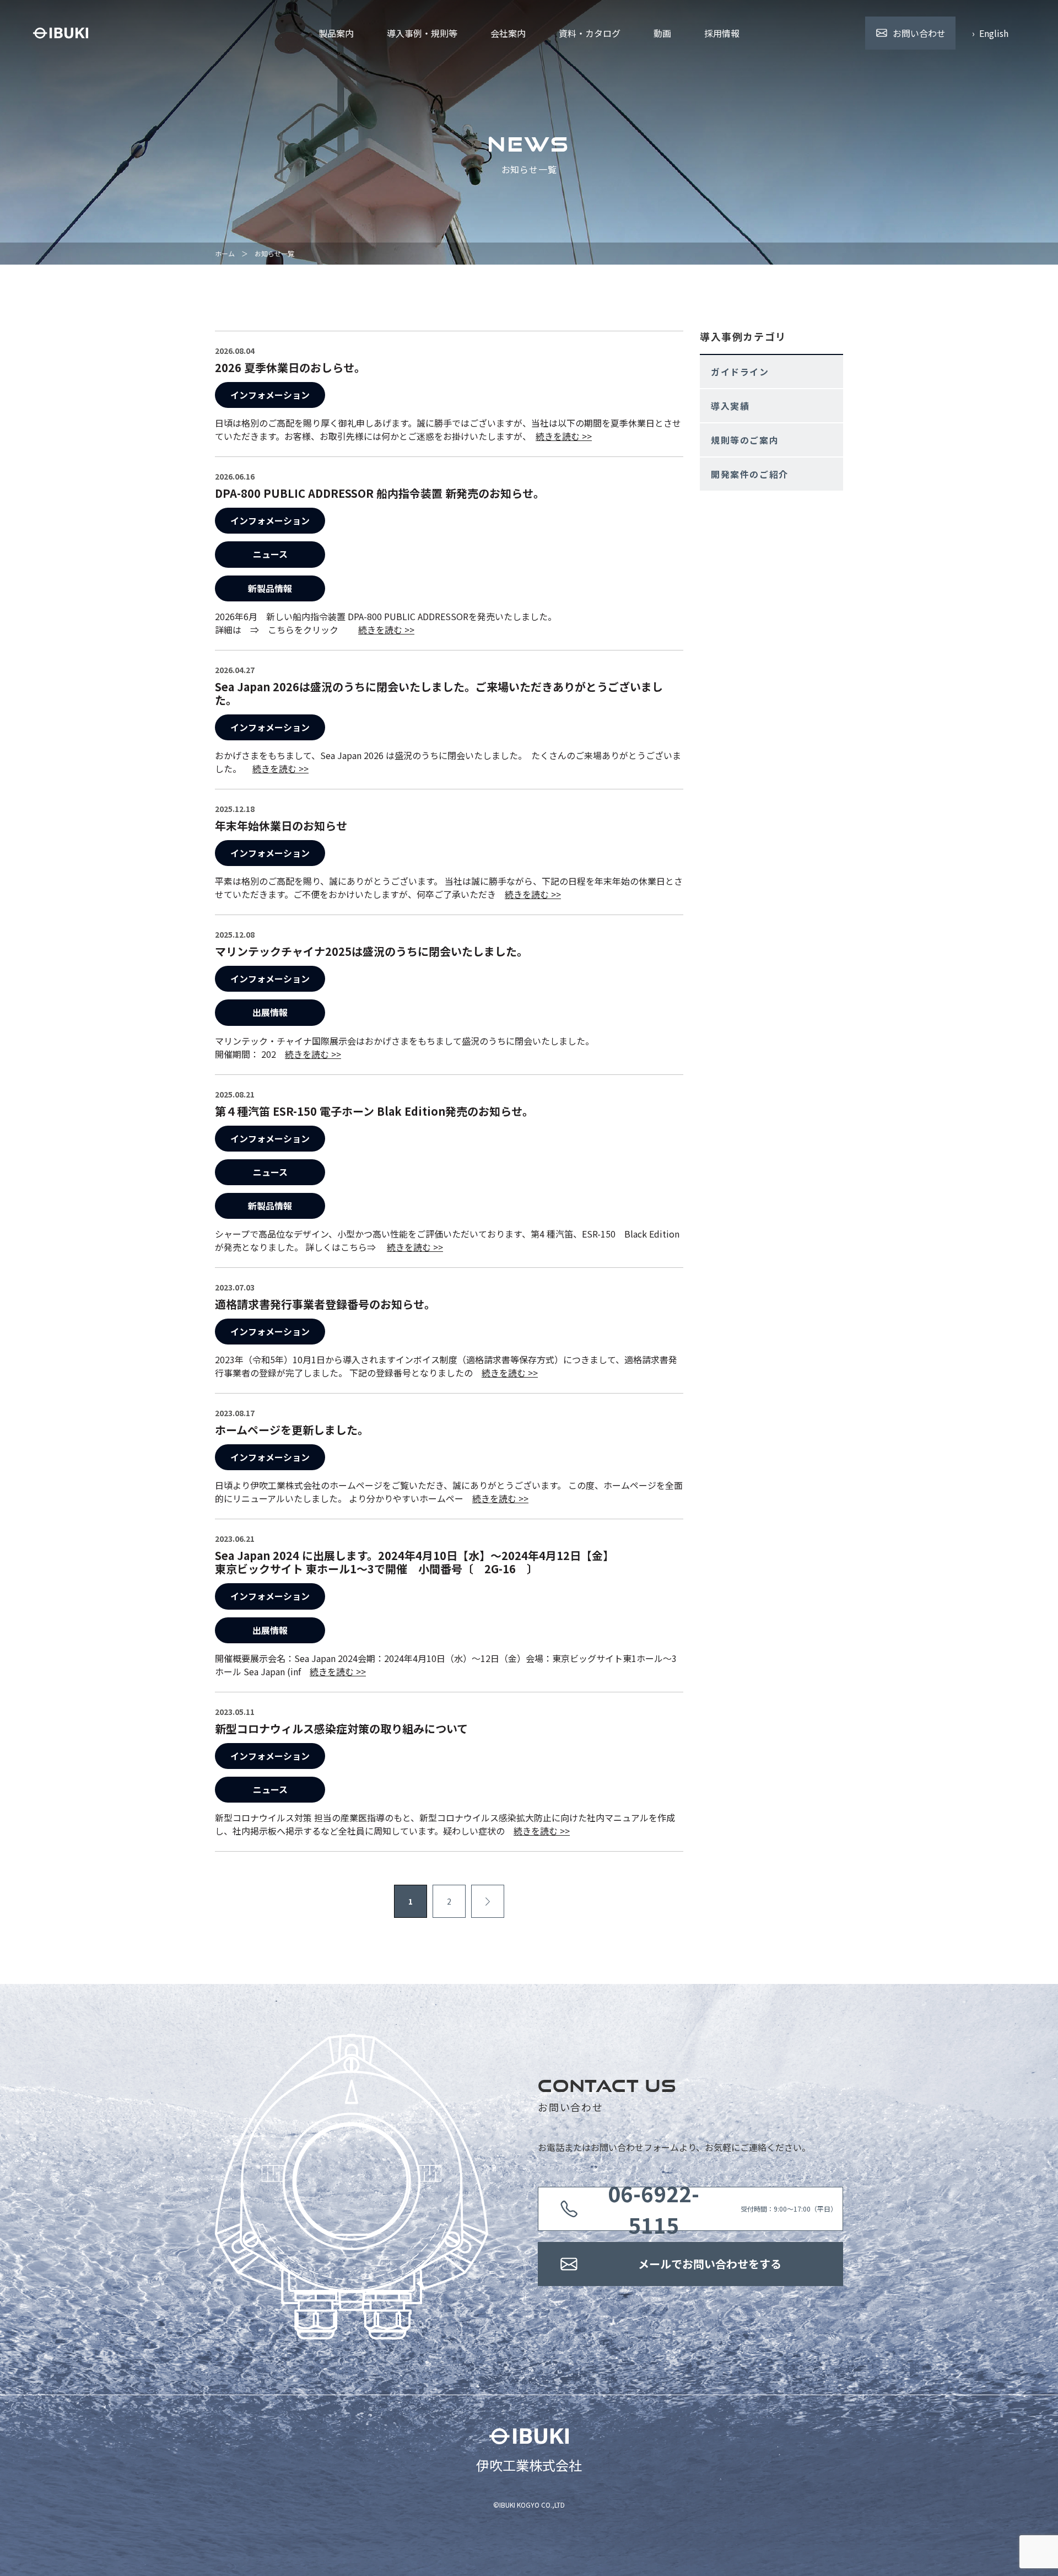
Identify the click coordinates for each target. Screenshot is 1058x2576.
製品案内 (336, 33)
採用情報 (722, 33)
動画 (662, 33)
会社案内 (508, 33)
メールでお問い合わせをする (710, 2264)
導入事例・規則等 (422, 33)
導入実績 (730, 406)
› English (990, 33)
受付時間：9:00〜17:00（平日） (723, 2209)
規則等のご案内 (745, 440)
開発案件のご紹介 (750, 474)
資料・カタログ (590, 33)
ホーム (225, 253)
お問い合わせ (919, 33)
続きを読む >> (564, 436)
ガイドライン (740, 372)
